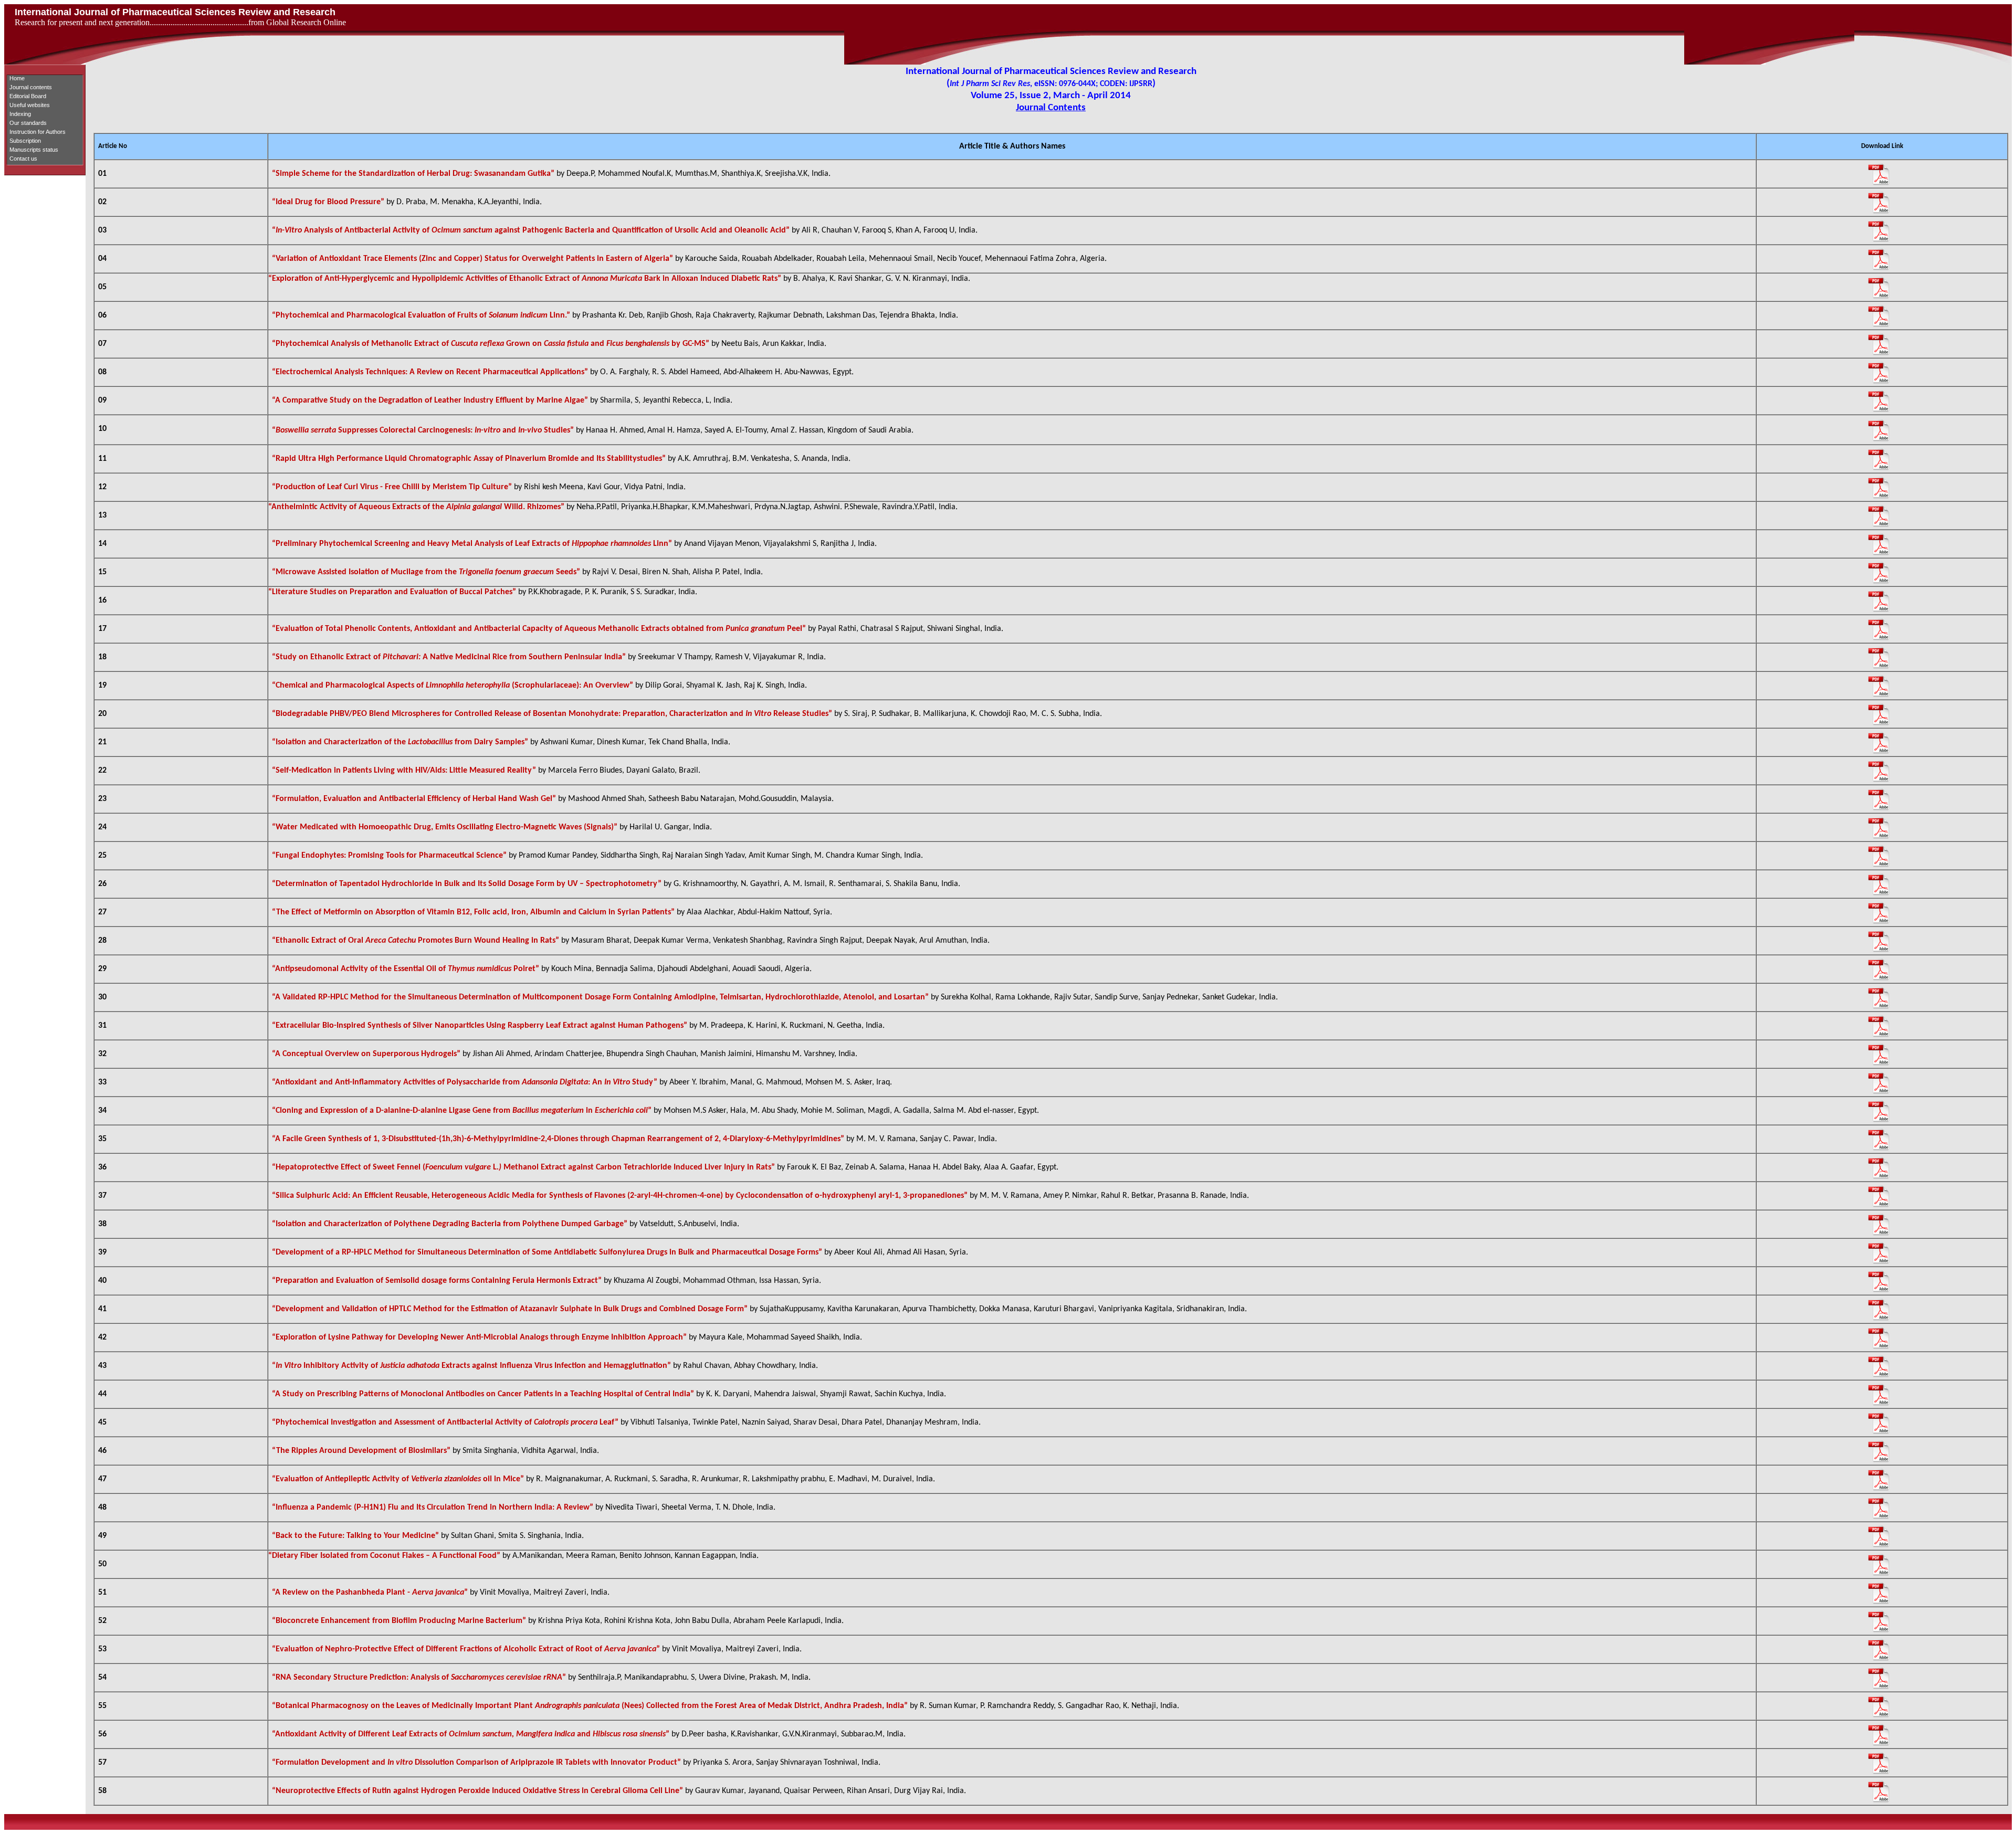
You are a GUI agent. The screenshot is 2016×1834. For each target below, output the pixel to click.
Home (17, 78)
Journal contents (31, 87)
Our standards (28, 123)
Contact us (23, 159)
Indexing (20, 114)
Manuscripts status (34, 150)
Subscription (25, 141)
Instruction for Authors (38, 132)
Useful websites (30, 105)
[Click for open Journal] (1887, 173)
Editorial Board (28, 96)
